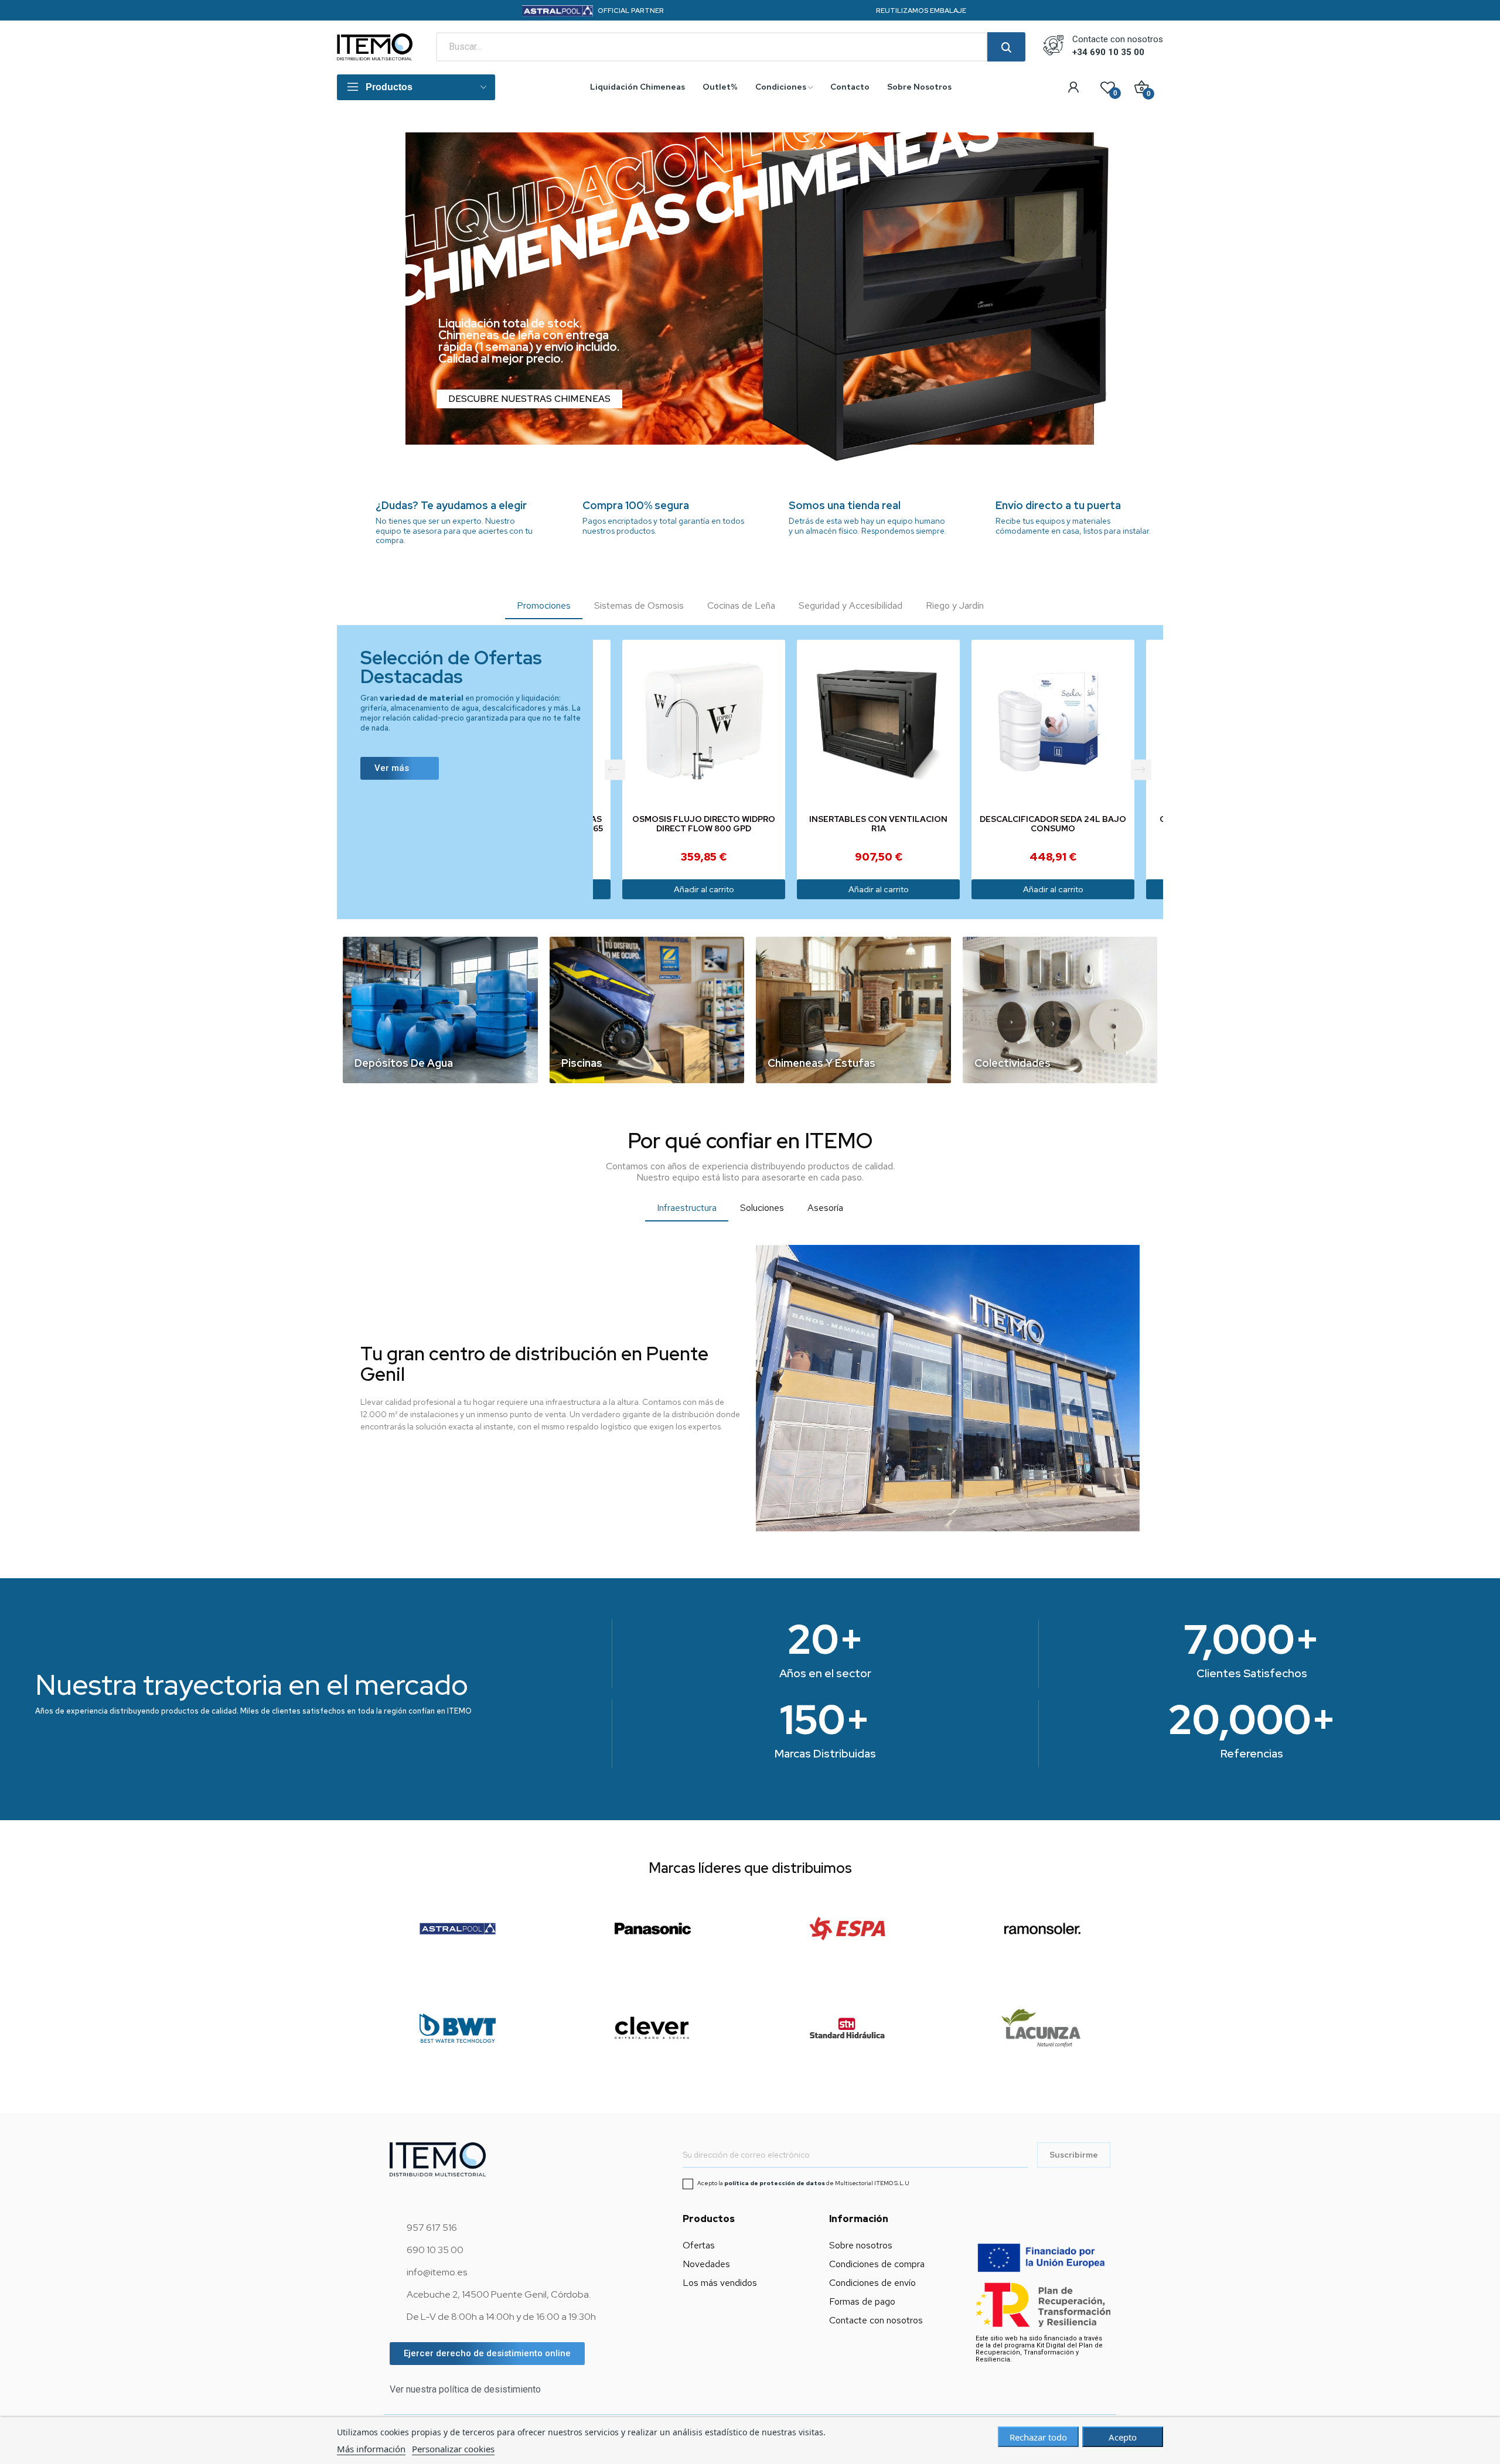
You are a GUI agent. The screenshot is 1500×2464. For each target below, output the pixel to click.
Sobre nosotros (861, 2245)
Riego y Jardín (955, 605)
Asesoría (825, 1208)
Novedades (706, 2264)
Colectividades (1012, 1063)
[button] (400, 768)
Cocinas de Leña (741, 605)
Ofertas (699, 2245)
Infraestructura (687, 1208)
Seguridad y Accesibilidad (850, 605)
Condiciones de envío (872, 2283)
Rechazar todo (1038, 2437)
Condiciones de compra (877, 2264)
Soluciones (762, 1208)
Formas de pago (862, 2301)
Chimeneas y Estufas (821, 1063)
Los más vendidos (720, 2283)
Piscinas (582, 1063)
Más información (371, 2449)
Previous (615, 769)
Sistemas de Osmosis (639, 605)
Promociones (544, 605)
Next (1141, 769)
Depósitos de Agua (404, 1063)
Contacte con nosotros (876, 2320)
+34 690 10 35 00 (1108, 52)
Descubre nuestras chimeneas (529, 399)
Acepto (1123, 2437)
